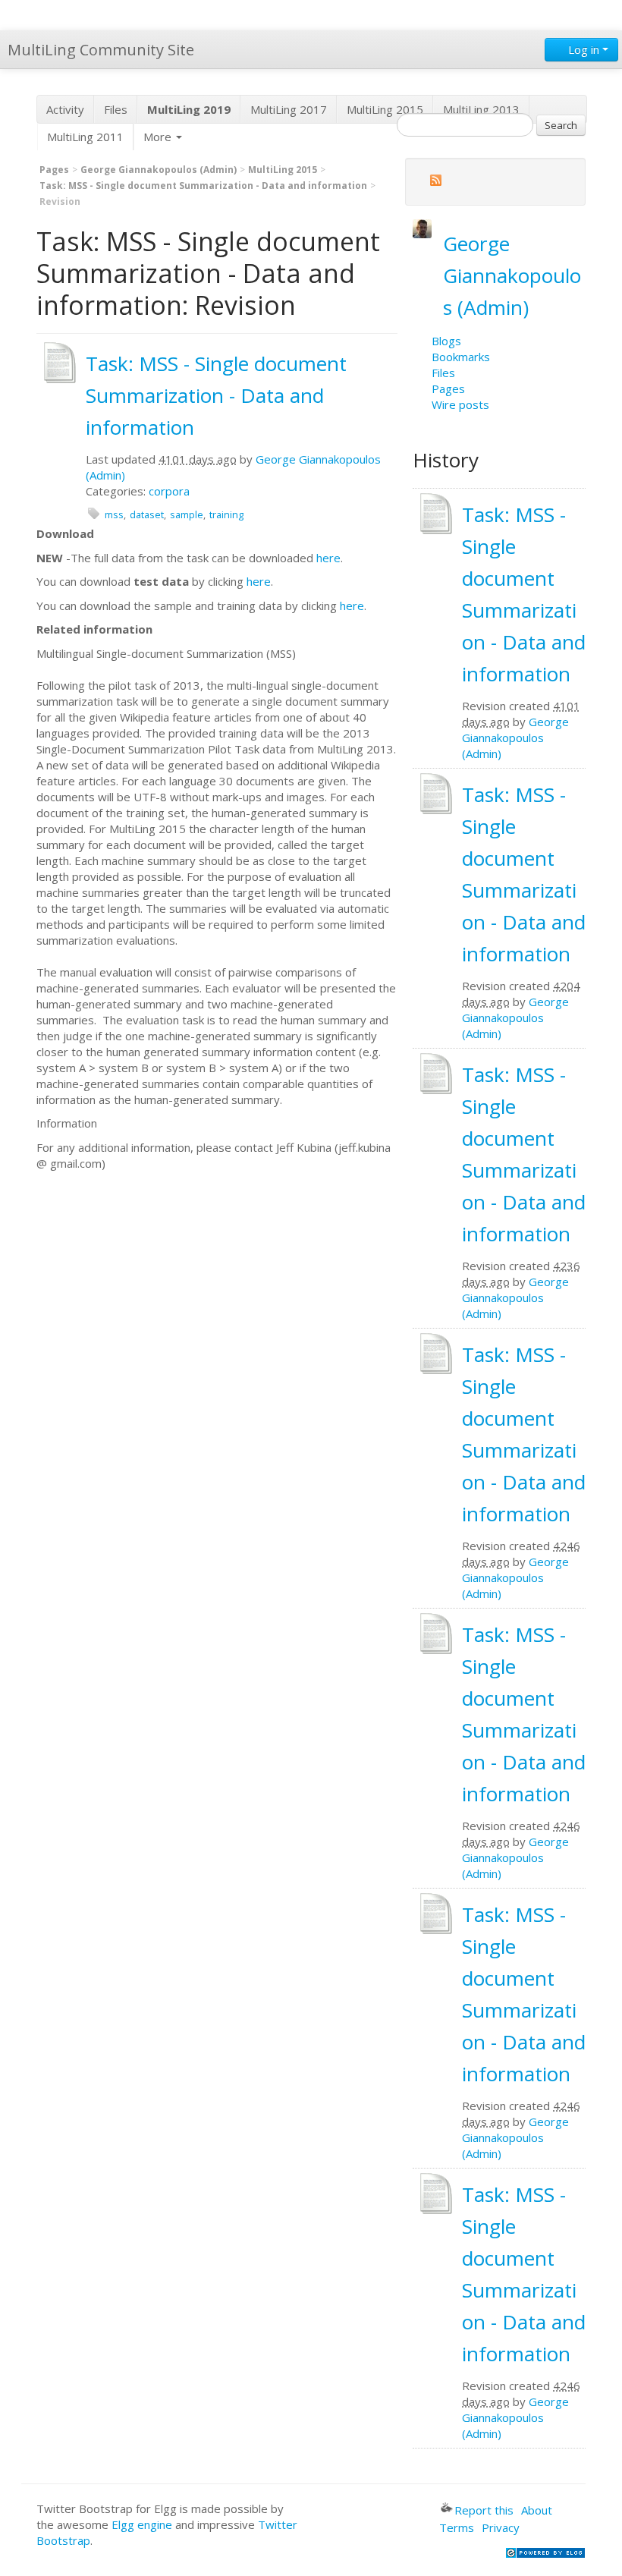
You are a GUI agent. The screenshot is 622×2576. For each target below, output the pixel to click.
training (226, 514)
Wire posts (460, 404)
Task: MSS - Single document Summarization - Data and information (203, 186)
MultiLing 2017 (289, 109)
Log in (584, 49)
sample (187, 514)
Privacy (501, 2527)
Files (116, 109)
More (159, 137)
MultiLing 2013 (481, 109)
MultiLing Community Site (101, 50)
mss (114, 514)
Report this (484, 2510)
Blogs (446, 341)
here (328, 558)
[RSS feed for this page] (435, 182)
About (537, 2510)
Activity (65, 109)
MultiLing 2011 (85, 137)
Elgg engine (142, 2524)
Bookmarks (461, 357)
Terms (457, 2527)
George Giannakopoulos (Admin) (159, 170)
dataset (147, 514)
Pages (54, 170)
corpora (169, 491)
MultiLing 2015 (385, 109)
